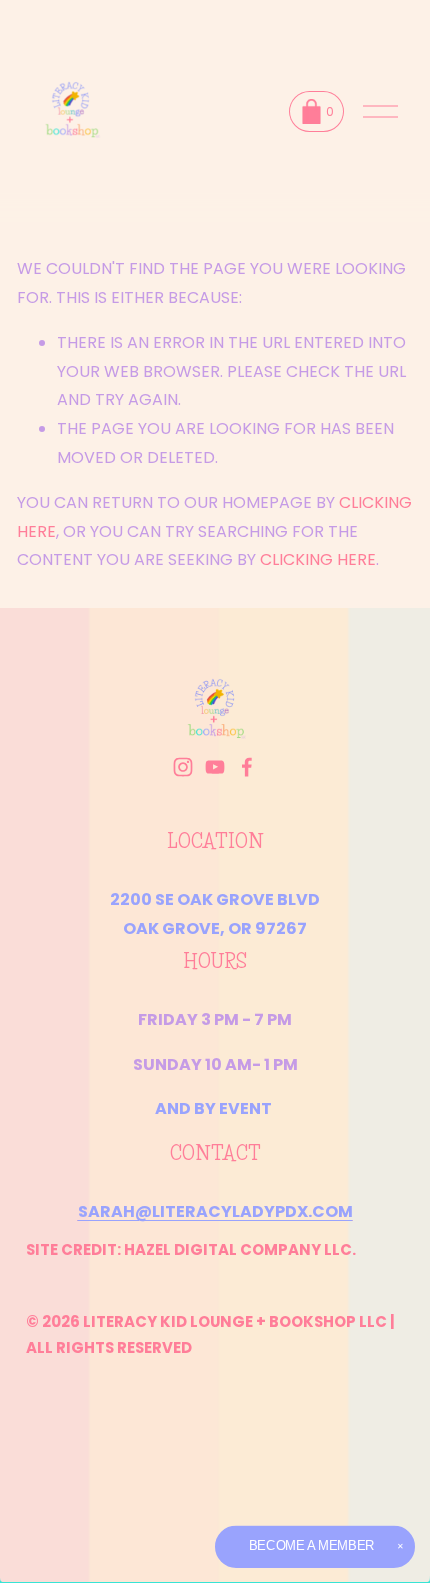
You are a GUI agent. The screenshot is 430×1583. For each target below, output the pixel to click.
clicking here (318, 559)
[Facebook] (247, 767)
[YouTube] (215, 767)
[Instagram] (183, 767)
